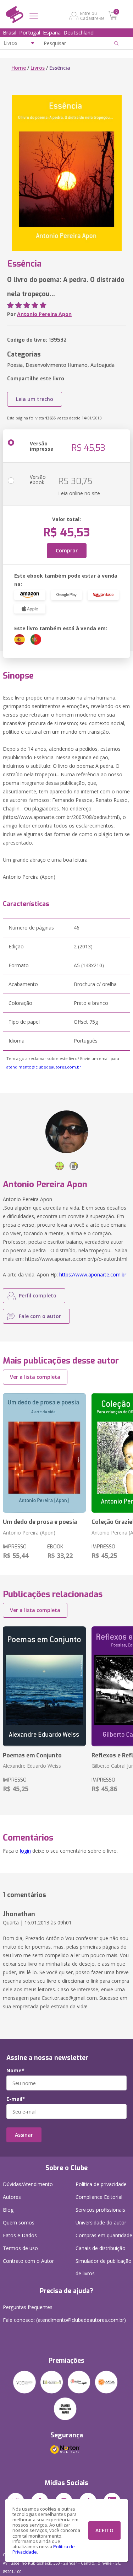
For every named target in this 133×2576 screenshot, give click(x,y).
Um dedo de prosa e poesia (40, 1522)
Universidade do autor (101, 2222)
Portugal (30, 32)
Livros (38, 68)
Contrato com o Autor (28, 2261)
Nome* (15, 2071)
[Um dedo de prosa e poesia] (44, 1453)
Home (19, 68)
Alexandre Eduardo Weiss (32, 1766)
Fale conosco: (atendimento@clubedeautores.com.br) (64, 2320)
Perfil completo (38, 1295)
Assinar (24, 2135)
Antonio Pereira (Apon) (29, 1533)
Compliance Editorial (99, 2197)
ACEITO (104, 2530)
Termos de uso (20, 2248)
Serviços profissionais (100, 2210)
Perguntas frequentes (28, 2307)
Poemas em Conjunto (32, 1755)
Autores (12, 2197)
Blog (8, 2210)
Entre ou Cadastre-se (92, 16)
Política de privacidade (101, 2184)
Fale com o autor (40, 1316)
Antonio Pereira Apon (44, 314)
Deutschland (79, 32)
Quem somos (19, 2222)
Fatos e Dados (20, 2235)
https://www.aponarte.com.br (93, 1274)
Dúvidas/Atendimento (28, 2184)
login (25, 1851)
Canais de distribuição (101, 2248)
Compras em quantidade (104, 2235)
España (52, 32)
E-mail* (16, 2099)
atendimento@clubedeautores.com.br (44, 1067)
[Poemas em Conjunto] (44, 1686)
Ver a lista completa (35, 1377)
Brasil (10, 32)
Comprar (67, 550)
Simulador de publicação (104, 2267)
